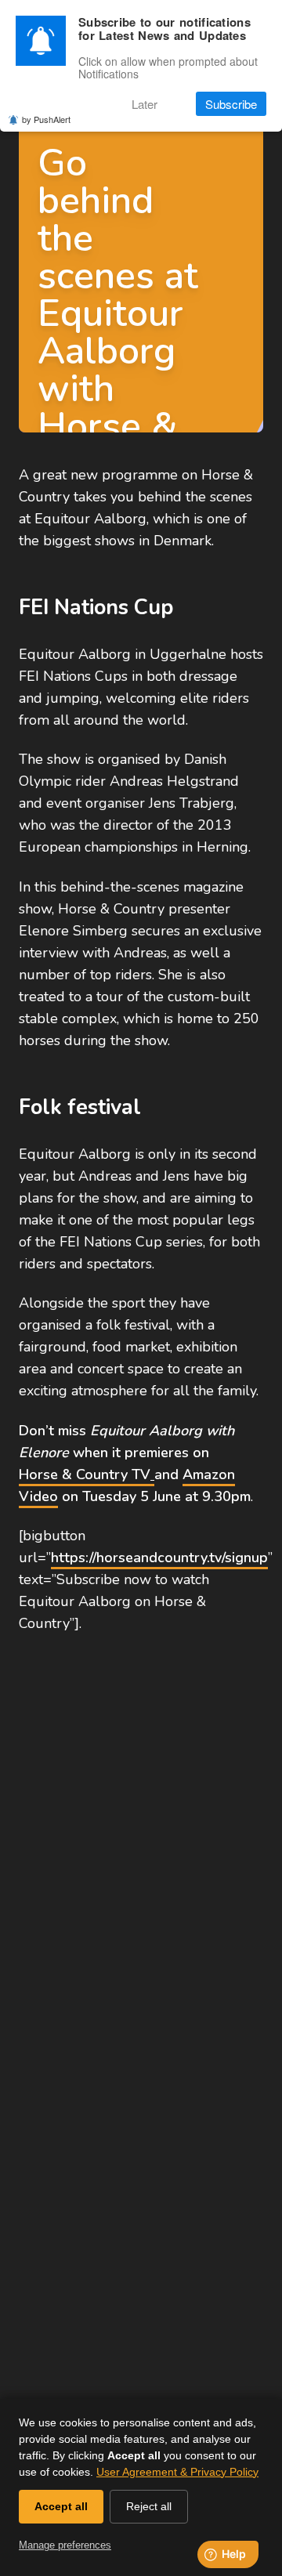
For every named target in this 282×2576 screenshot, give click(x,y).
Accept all (61, 2506)
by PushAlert (46, 119)
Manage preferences (65, 2545)
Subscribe (231, 104)
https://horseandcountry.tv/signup (159, 1558)
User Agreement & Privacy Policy (177, 2472)
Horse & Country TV (85, 1474)
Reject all (149, 2506)
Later (145, 104)
